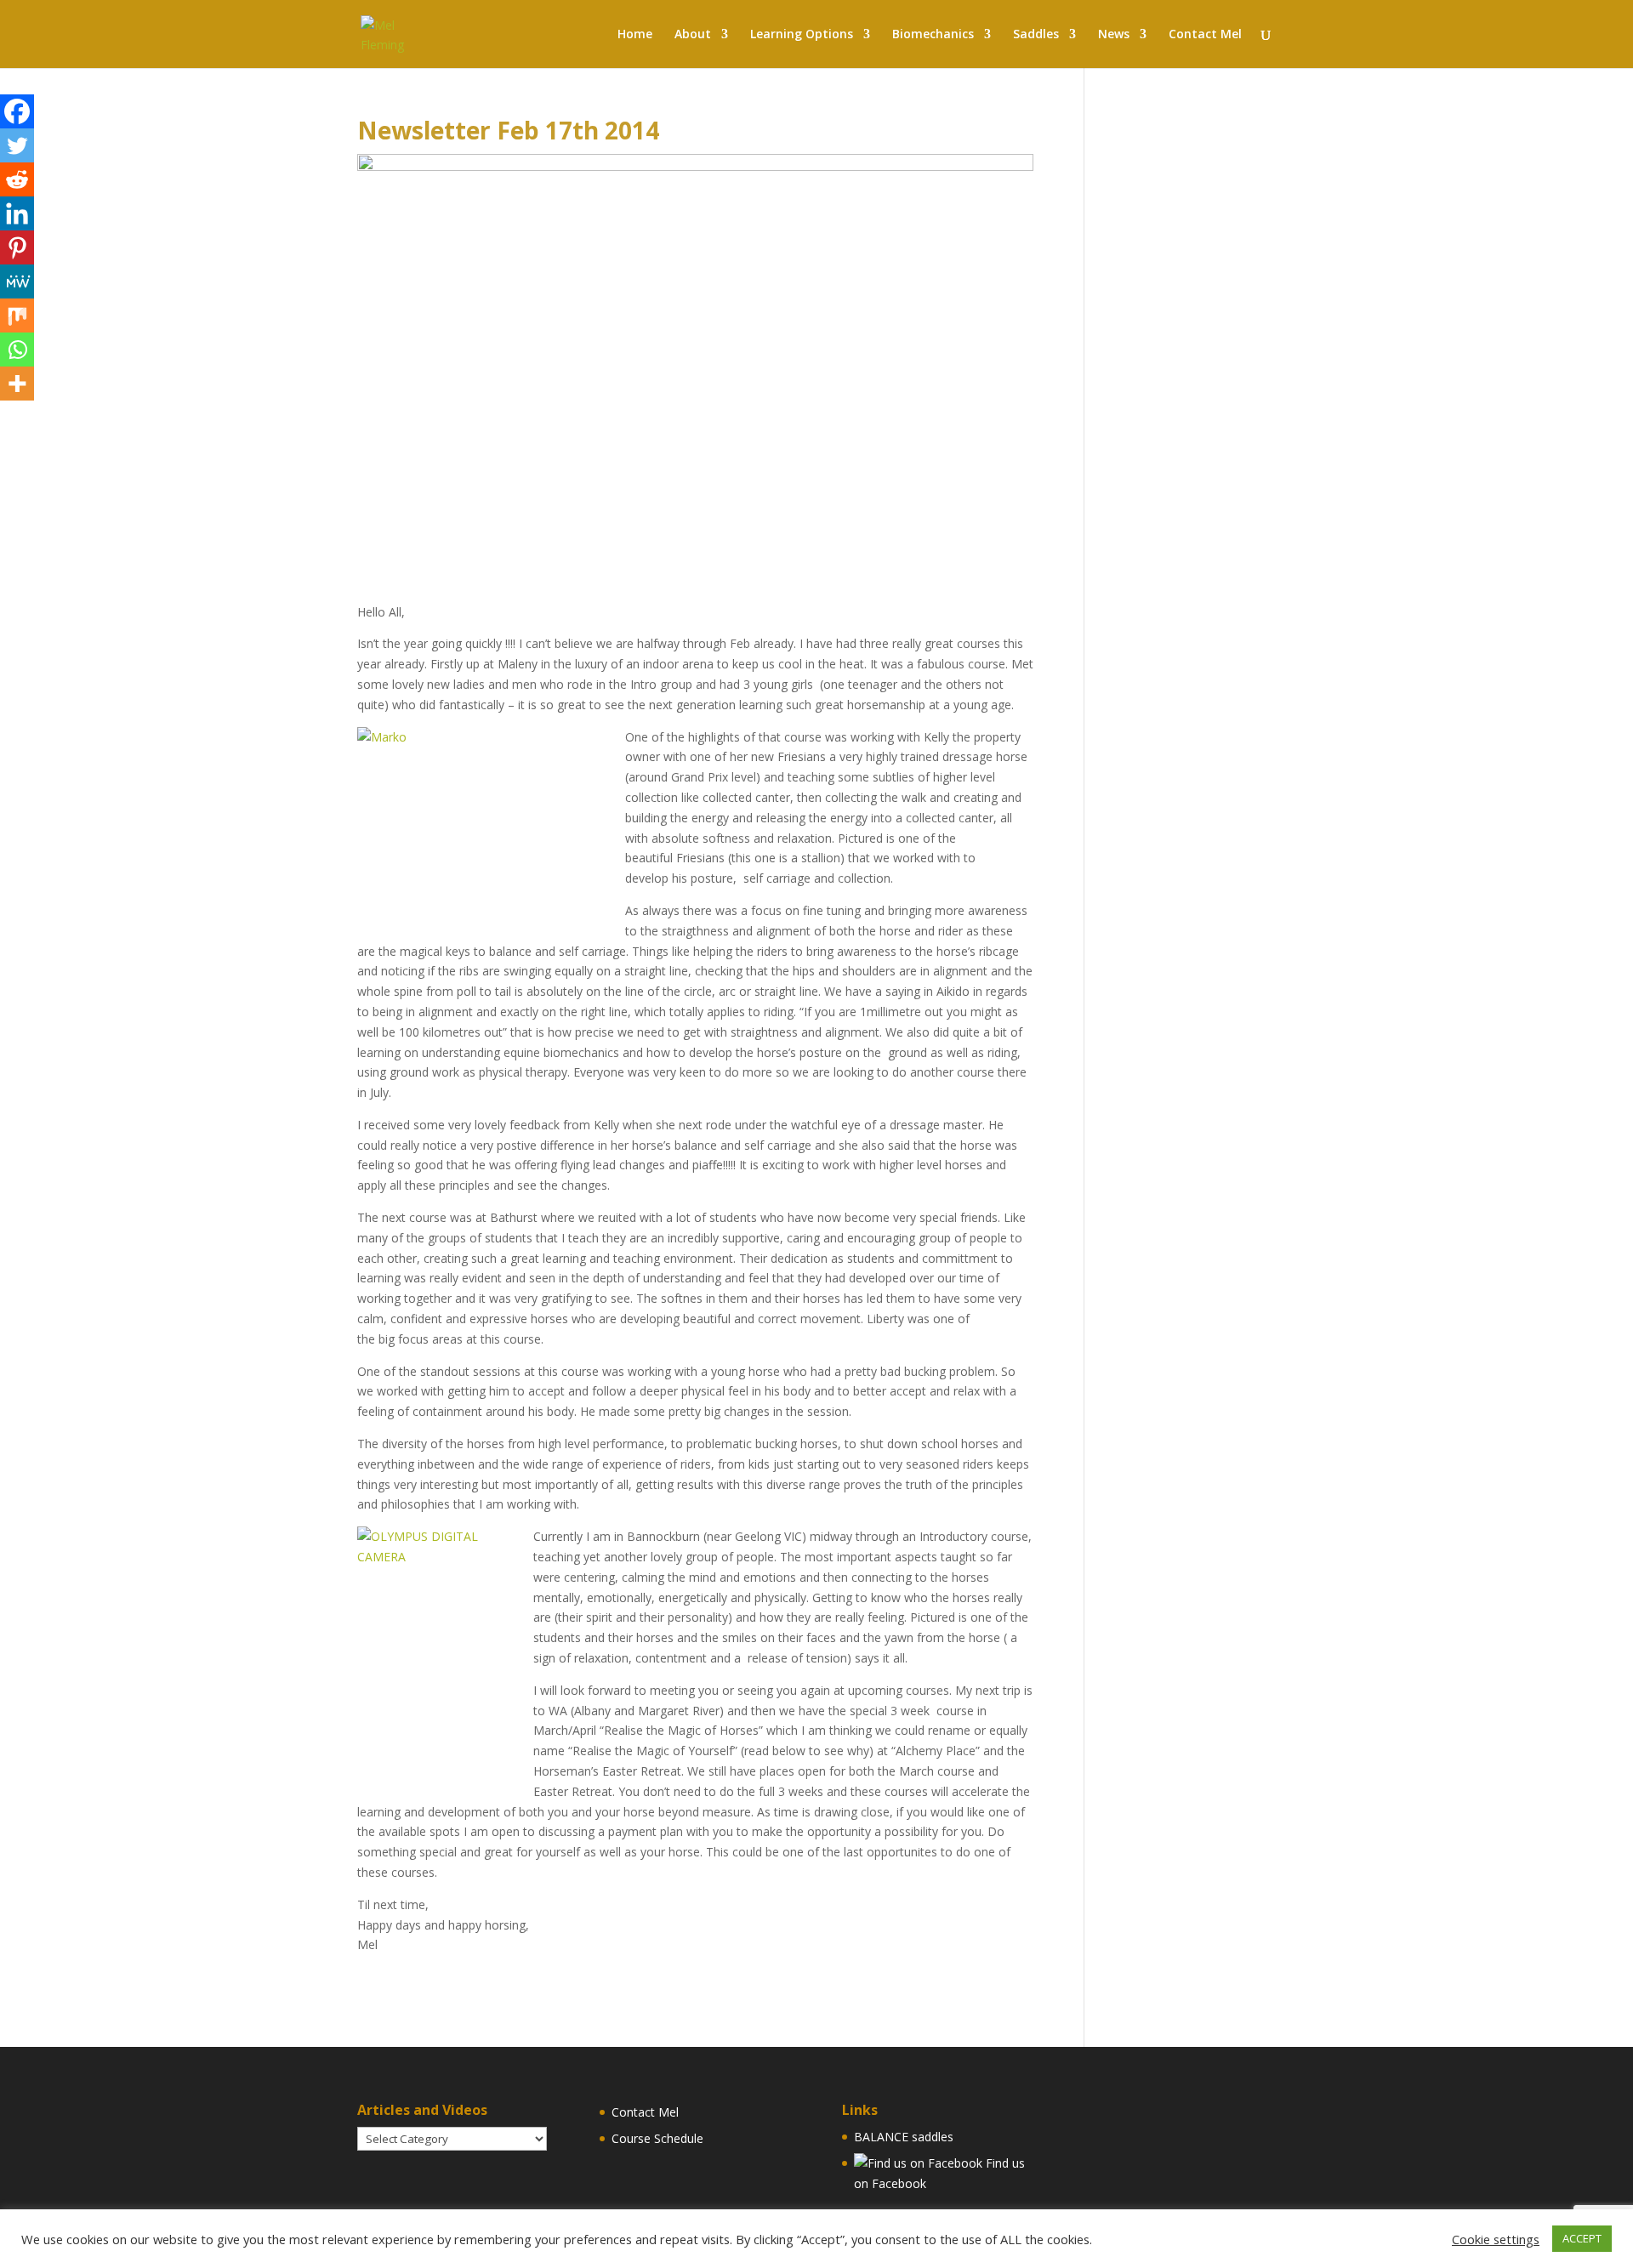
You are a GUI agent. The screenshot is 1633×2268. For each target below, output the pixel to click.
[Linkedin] (17, 213)
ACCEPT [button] (1582, 2238)
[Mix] (17, 315)
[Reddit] (17, 179)
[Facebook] (17, 111)
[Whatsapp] (17, 350)
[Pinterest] (17, 247)
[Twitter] (17, 145)
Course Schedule (657, 2138)
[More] (17, 384)
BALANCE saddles (904, 2137)
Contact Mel (645, 2112)
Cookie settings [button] (1496, 2239)
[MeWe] (17, 281)
